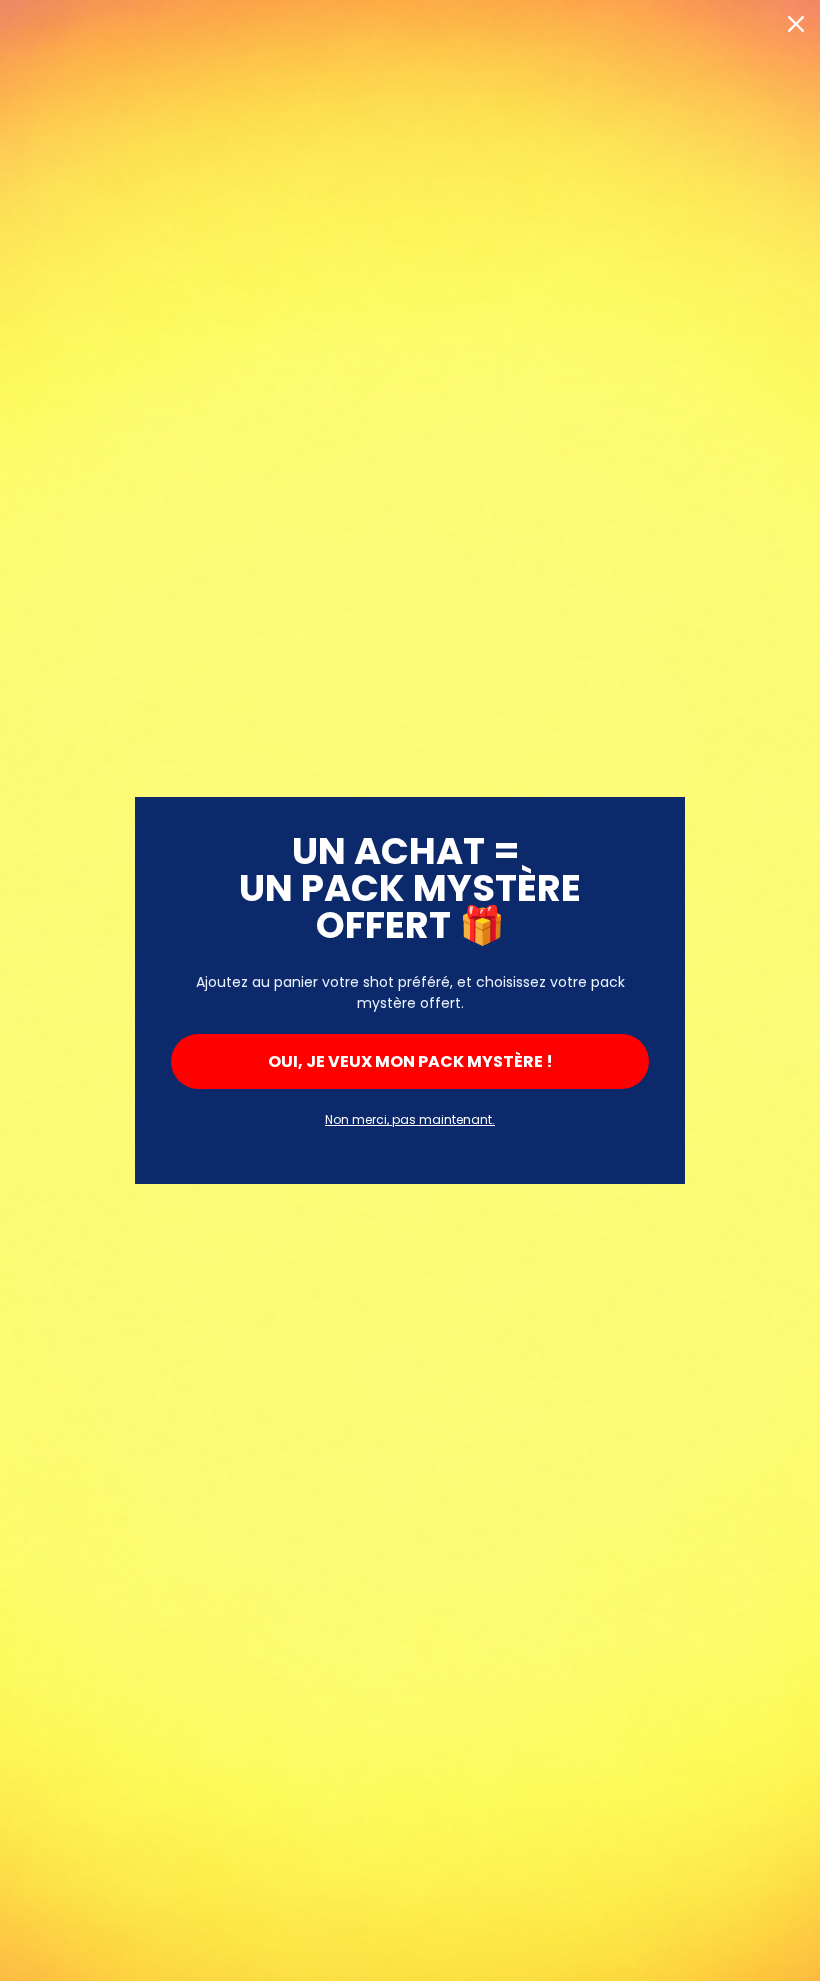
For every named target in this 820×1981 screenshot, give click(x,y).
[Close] (796, 24)
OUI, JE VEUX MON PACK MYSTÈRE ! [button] (410, 1061)
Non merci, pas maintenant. (410, 1119)
